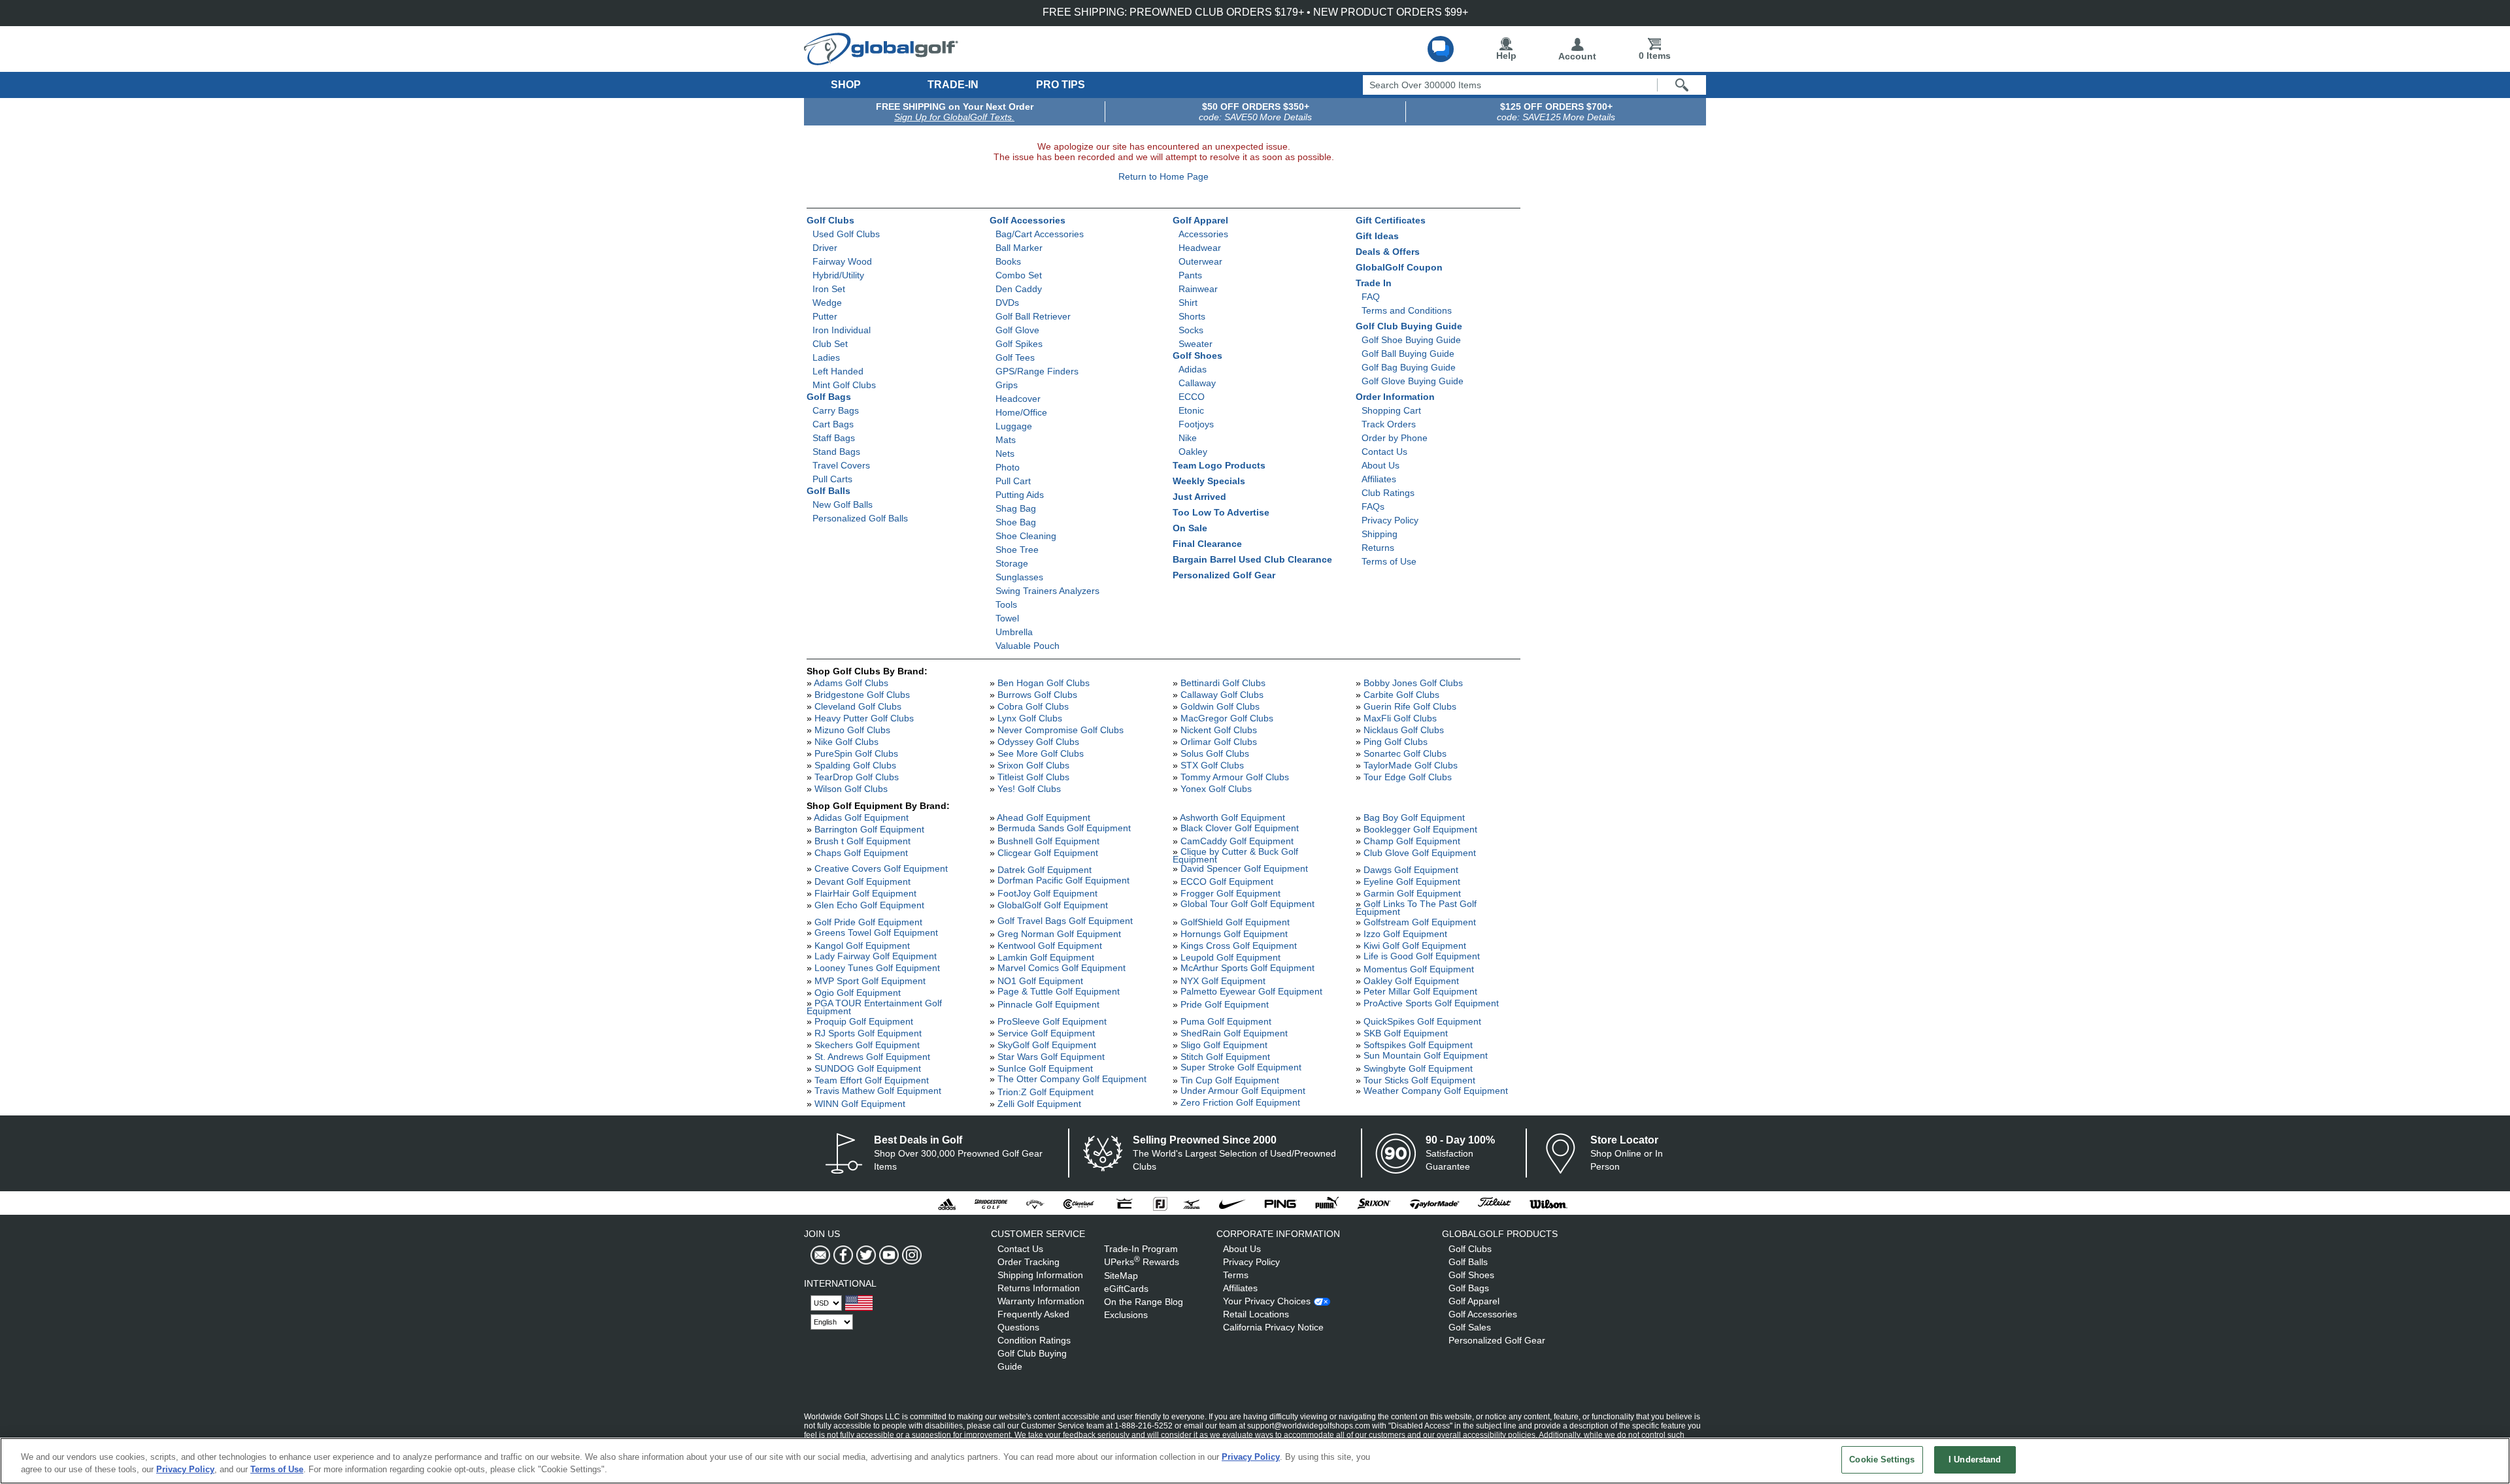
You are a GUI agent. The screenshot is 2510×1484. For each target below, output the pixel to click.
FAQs (1373, 506)
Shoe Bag (1016, 522)
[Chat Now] (1441, 49)
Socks (1191, 330)
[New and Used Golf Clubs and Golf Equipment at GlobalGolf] (881, 60)
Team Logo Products (1219, 465)
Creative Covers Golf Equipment (881, 868)
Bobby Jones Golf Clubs (1413, 683)
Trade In (1374, 283)
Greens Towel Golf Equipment (876, 932)
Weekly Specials (1209, 481)
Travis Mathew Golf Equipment (878, 1091)
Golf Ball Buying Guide (1408, 354)
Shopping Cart (1391, 410)
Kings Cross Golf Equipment (1239, 946)
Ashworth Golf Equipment (1232, 817)
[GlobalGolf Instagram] (910, 1255)
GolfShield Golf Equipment (1235, 922)
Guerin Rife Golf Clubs (1410, 706)
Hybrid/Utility (838, 275)
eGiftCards (1126, 1289)
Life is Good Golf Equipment (1422, 956)
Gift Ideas (1377, 236)
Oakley (1193, 452)
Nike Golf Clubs (846, 742)
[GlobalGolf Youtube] (887, 1255)
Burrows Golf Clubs (1037, 695)
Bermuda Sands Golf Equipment (1064, 828)
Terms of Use (1389, 561)
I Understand (1975, 1459)
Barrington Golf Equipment (869, 829)
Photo (1008, 467)
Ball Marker (1019, 248)
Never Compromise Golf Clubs (1061, 730)
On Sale (1190, 528)
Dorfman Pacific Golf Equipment (1063, 880)
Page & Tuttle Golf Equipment (1059, 991)
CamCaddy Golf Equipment (1237, 841)
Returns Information (1039, 1288)
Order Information (1395, 397)
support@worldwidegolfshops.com (1309, 1426)
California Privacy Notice (1273, 1327)
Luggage (1014, 426)
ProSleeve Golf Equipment (1052, 1021)
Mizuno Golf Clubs (852, 730)
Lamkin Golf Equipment (1046, 957)
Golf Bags (829, 397)
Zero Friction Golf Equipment (1240, 1102)
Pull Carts (832, 479)
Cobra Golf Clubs (1033, 706)
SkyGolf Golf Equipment (1047, 1045)
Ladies (826, 357)
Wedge (827, 303)
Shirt (1188, 303)
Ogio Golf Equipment (858, 993)
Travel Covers (841, 465)
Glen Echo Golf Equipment (869, 905)
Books (1008, 261)
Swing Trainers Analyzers (1047, 591)
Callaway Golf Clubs (1222, 695)
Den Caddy (1019, 289)
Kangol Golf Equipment (862, 946)
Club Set (830, 344)
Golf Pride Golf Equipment (868, 922)
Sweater (1196, 344)
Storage (1012, 563)
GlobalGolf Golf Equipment (1053, 905)
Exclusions (1126, 1315)
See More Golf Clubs (1041, 753)
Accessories (1203, 234)
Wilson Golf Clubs (851, 789)
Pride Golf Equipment (1225, 1004)
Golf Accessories (1028, 220)
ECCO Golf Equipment (1227, 882)
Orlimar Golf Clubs (1219, 742)
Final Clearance (1207, 544)
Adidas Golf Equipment (861, 817)
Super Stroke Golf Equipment (1241, 1067)
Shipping (1380, 534)
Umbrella (1014, 632)
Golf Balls (828, 491)
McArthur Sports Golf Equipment (1247, 968)
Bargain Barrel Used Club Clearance (1252, 559)
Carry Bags (836, 410)
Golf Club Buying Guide (1409, 326)
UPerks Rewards (1142, 1262)
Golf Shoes (1197, 355)
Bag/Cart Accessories (1040, 234)
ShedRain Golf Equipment (1234, 1033)
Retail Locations (1256, 1314)
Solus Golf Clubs (1215, 753)
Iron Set (829, 289)
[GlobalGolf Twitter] (864, 1255)
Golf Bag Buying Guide (1409, 367)
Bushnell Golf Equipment (1048, 841)
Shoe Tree (1017, 550)
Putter (825, 316)
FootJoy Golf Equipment (1047, 893)
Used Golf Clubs (846, 234)
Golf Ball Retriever (1033, 316)
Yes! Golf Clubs (1029, 789)
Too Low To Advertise (1221, 512)
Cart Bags (833, 424)
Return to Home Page (1163, 176)
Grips (1007, 385)
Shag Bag (1016, 508)
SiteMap (1121, 1276)
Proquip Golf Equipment (864, 1021)
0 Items (1655, 56)
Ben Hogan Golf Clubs (1044, 683)
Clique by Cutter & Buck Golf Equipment (1235, 855)
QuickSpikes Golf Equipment (1422, 1021)
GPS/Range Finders (1037, 371)
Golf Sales (1470, 1327)
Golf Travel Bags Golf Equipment (1065, 921)
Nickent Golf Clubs (1219, 730)
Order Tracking (1029, 1262)
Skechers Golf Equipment (867, 1045)
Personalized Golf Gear (1224, 575)
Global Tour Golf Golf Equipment (1247, 904)
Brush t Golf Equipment (862, 841)
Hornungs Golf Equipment (1234, 934)
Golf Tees (1015, 357)
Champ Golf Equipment (1412, 841)
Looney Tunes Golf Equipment (877, 968)
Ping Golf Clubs (1396, 742)
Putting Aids (1020, 495)
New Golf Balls (843, 504)
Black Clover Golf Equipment (1240, 828)
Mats (1006, 440)
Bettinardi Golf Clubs (1223, 683)
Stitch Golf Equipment (1225, 1057)
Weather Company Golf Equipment (1436, 1091)
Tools (1006, 604)
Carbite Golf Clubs (1401, 695)
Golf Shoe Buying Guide (1411, 340)
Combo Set (1019, 275)
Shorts (1192, 316)
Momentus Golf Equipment (1419, 969)
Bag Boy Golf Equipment (1414, 817)
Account (1577, 56)
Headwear (1200, 248)
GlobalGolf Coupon (1399, 267)
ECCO (1192, 397)
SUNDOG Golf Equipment (868, 1068)
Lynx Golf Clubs (1030, 718)
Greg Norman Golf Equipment (1059, 934)
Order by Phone (1395, 438)
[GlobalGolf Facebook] (842, 1255)
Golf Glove (1017, 330)
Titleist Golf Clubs (1033, 777)
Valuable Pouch (1028, 646)
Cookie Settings (1882, 1459)
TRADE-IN (953, 85)
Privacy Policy (1390, 520)
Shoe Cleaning (1026, 536)
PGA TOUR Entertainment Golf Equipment (874, 1007)
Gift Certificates (1391, 220)
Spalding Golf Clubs (855, 765)
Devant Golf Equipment (862, 882)
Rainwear (1198, 289)
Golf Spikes (1019, 344)
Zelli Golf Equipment (1039, 1104)
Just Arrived (1199, 497)
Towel (1007, 618)
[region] (1255, 1461)
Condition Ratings (1034, 1340)
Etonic (1191, 410)
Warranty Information (1041, 1301)
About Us (1380, 465)
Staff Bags (834, 438)
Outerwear (1200, 261)
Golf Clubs (830, 220)
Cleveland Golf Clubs (858, 706)
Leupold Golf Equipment (1230, 957)
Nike (1188, 438)
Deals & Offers (1388, 252)
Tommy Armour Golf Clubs (1235, 777)
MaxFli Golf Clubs (1400, 718)
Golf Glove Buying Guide (1413, 381)
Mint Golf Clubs (844, 385)
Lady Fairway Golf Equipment (876, 956)
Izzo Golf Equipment (1405, 934)
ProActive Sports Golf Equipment (1431, 1003)
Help (1506, 56)
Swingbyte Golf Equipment (1418, 1068)
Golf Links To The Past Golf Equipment (1416, 908)
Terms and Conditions (1407, 310)
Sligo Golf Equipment (1224, 1045)
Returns (1378, 548)
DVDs (1007, 303)
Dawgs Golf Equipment (1411, 870)
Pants (1190, 275)
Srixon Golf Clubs (1033, 765)
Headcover (1018, 399)
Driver (825, 248)
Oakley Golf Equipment (1411, 981)
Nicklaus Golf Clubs (1404, 730)
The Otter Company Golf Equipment (1072, 1079)
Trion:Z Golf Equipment (1046, 1092)
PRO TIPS (1061, 85)
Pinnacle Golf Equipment (1048, 1004)
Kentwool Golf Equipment (1050, 946)
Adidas (1193, 369)
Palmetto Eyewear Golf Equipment (1251, 991)
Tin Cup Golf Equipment (1230, 1080)
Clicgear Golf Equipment (1048, 853)
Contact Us (1384, 452)
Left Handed (838, 371)
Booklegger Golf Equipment (1420, 829)
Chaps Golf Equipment (861, 853)
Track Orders (1389, 424)
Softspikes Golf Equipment (1418, 1045)
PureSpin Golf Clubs (856, 753)
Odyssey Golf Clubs (1038, 742)
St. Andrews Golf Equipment (872, 1057)
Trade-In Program (1141, 1249)
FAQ (1371, 297)
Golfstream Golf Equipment (1420, 922)
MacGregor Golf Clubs (1227, 718)
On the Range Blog (1144, 1302)
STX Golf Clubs (1212, 765)
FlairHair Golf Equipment (865, 893)
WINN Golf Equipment (860, 1104)
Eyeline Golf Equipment (1412, 882)
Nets (1005, 453)
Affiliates (1379, 479)
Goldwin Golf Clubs (1220, 706)
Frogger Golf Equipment (1230, 893)
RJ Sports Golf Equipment (868, 1033)
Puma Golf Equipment (1226, 1021)
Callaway (1197, 383)
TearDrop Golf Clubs (857, 777)
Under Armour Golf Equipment (1243, 1091)
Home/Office (1021, 412)
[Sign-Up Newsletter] (820, 1255)
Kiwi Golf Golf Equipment (1415, 946)
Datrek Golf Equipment (1045, 870)
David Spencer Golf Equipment (1244, 868)
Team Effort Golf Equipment (872, 1080)
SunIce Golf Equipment (1045, 1068)
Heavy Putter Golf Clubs (864, 718)
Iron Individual (842, 330)
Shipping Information (1040, 1275)
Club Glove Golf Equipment (1420, 853)
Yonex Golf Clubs (1216, 789)
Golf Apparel (1200, 220)
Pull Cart (1013, 481)
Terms (1236, 1275)
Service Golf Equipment (1046, 1033)
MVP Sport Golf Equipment (870, 981)
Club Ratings (1388, 493)
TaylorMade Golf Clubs (1411, 765)
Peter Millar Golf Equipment (1420, 991)
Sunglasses (1019, 577)
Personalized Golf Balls (860, 518)
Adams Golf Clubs (851, 683)
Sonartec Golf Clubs (1405, 753)
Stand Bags (836, 452)
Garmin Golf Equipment (1412, 893)
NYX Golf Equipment (1223, 981)
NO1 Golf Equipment (1040, 981)
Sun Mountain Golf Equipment (1426, 1055)
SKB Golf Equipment (1406, 1033)
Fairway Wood (842, 261)
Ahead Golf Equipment (1044, 817)
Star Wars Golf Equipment (1051, 1057)
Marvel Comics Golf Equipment (1062, 968)
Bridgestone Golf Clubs (862, 695)
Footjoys (1196, 424)
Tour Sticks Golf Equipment (1419, 1080)
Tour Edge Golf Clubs (1408, 777)
